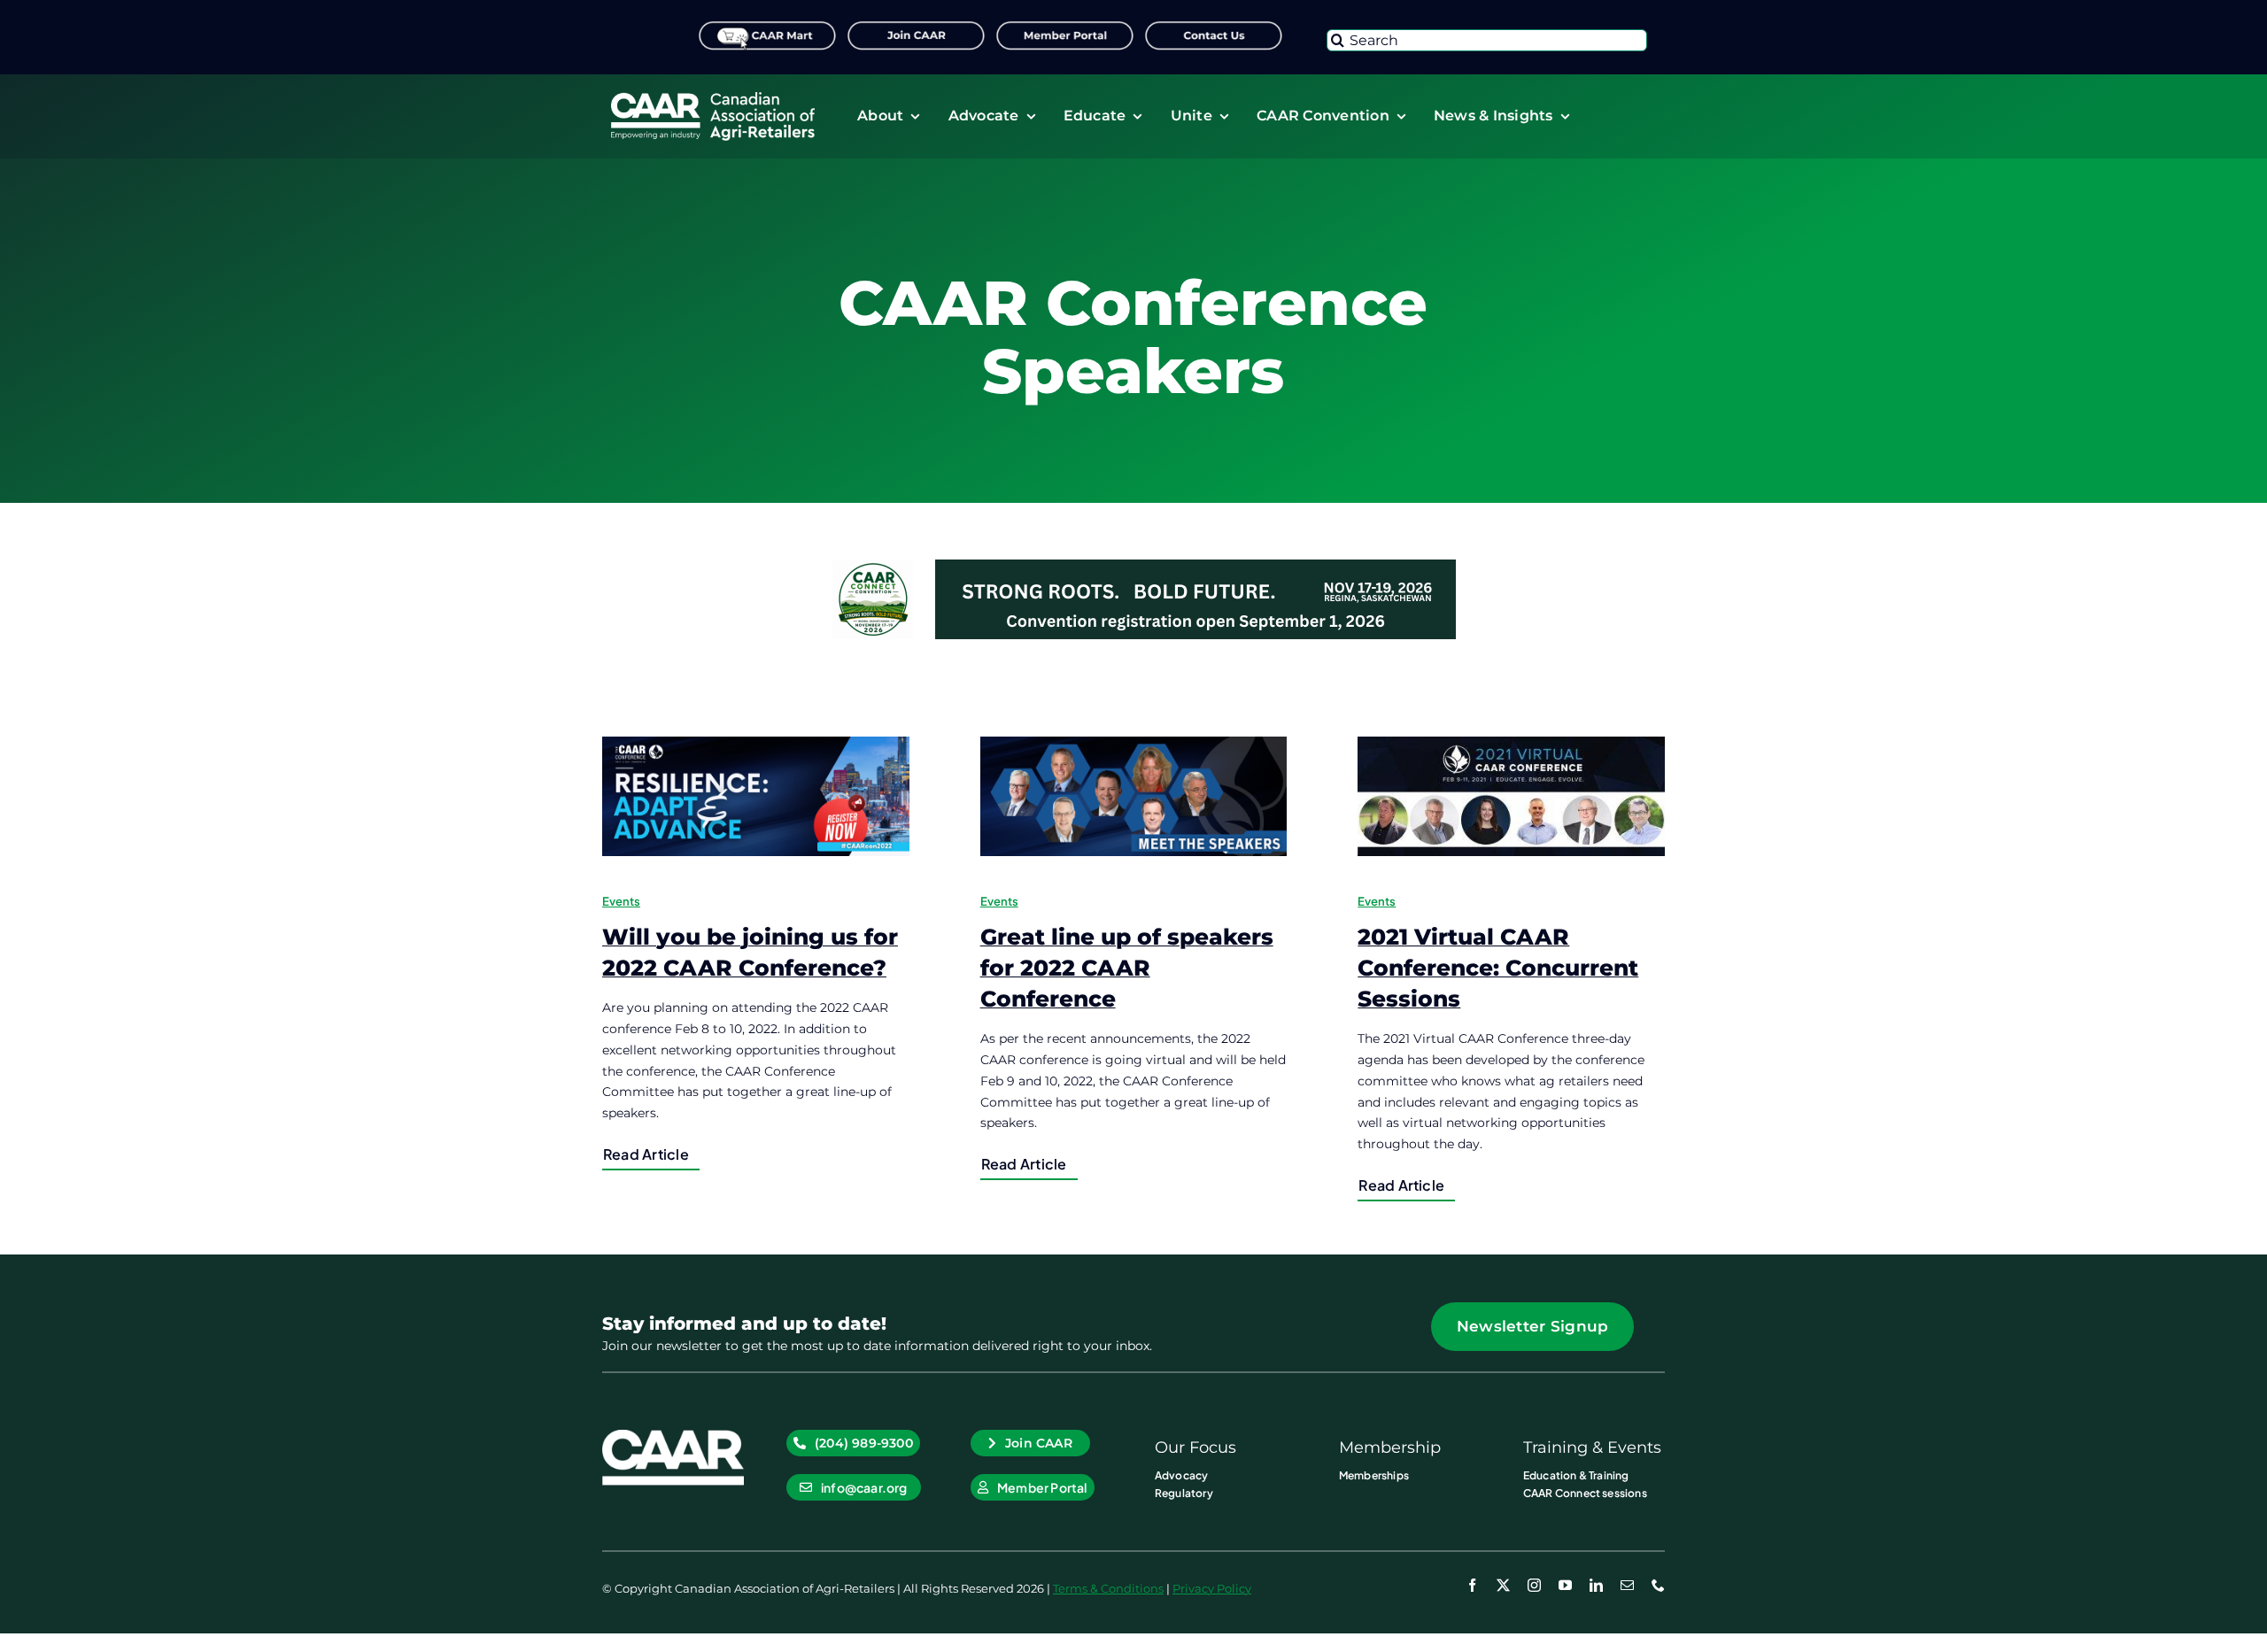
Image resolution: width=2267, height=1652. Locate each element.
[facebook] (1472, 1585)
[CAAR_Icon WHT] (673, 1436)
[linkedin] (1596, 1585)
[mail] (1627, 1585)
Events (621, 901)
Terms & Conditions (1108, 1588)
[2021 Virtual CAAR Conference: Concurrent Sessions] (1511, 796)
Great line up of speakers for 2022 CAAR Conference (1127, 968)
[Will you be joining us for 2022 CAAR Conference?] (756, 796)
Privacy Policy (1212, 1588)
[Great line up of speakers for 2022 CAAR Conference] (1134, 796)
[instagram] (1534, 1585)
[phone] (1658, 1585)
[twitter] (1503, 1585)
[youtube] (1565, 1585)
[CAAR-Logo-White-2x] (713, 98)
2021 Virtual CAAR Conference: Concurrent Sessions (1498, 968)
